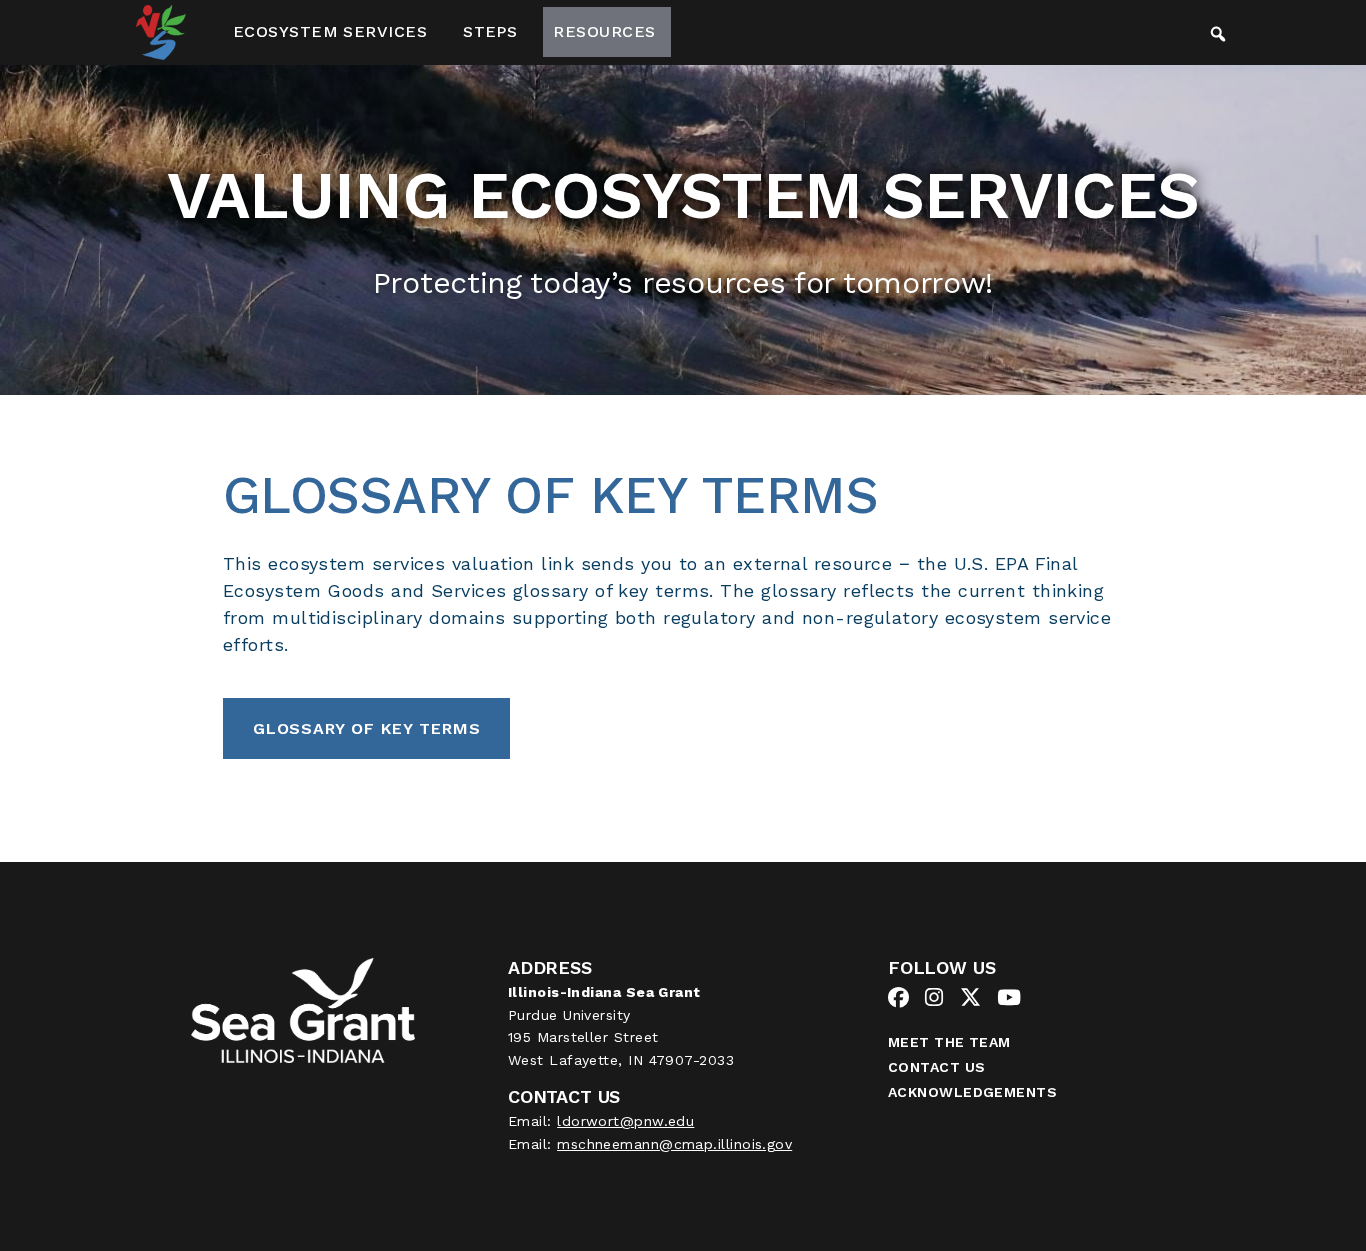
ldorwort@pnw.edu (625, 1121)
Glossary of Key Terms (367, 728)
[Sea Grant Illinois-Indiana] (302, 1009)
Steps (490, 31)
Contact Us (937, 1067)
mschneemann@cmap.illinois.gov (674, 1144)
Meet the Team (949, 1042)
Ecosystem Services (330, 31)
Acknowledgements (972, 1092)
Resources (604, 31)
